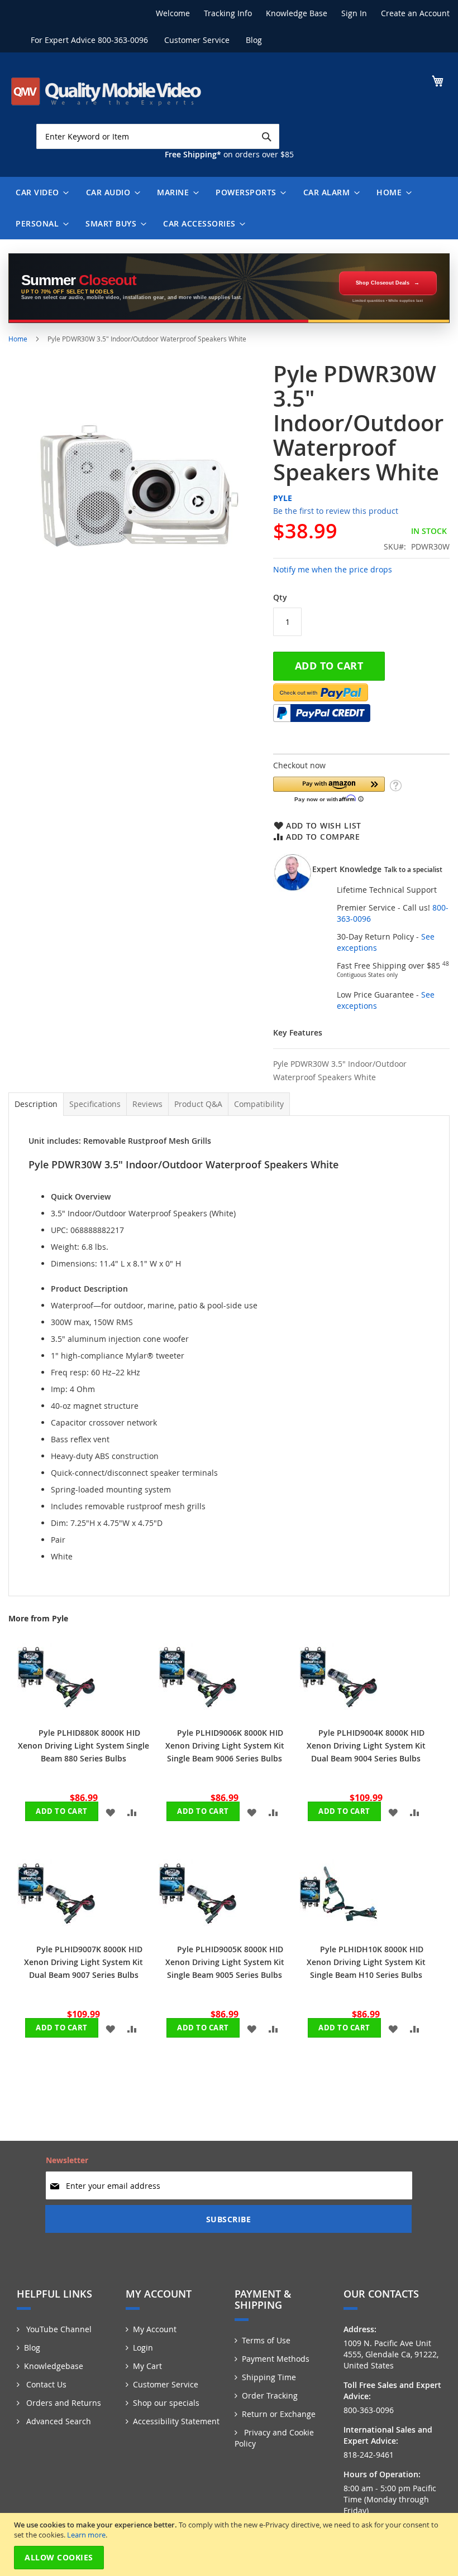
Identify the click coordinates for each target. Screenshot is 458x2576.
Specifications (95, 1104)
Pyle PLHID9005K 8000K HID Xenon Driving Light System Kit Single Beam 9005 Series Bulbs (225, 1962)
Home (18, 339)
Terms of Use (266, 2340)
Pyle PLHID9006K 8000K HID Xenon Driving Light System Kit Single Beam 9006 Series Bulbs (225, 1746)
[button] (329, 789)
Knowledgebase (54, 2366)
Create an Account (415, 13)
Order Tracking (270, 2396)
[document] (230, 2544)
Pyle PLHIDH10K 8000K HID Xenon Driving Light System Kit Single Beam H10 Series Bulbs (366, 1962)
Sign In (354, 13)
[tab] (36, 1104)
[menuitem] (40, 192)
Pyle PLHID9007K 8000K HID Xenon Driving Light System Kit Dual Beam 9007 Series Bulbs (84, 1962)
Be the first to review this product (336, 511)
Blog (254, 40)
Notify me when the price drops (333, 569)
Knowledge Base (297, 13)
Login (143, 2348)
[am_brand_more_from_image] (56, 1713)
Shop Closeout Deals (383, 283)
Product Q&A (198, 1104)
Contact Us (45, 2384)
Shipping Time (269, 2377)
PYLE (283, 498)
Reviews (147, 1104)
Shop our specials (166, 2403)
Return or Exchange (279, 2414)
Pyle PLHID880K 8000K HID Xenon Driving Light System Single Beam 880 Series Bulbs (84, 1746)
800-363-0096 (123, 40)
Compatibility (259, 1104)
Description (36, 1104)
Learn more (86, 2535)
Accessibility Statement (176, 2421)
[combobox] (158, 136)
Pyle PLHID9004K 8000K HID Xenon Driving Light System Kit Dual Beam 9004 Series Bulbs (366, 1746)
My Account (155, 2329)
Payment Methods (276, 2359)
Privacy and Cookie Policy (274, 2438)
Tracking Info (228, 13)
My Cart (147, 2366)
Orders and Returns (63, 2403)
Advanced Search (58, 2421)
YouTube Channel (58, 2329)
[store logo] (106, 92)
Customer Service (197, 40)
